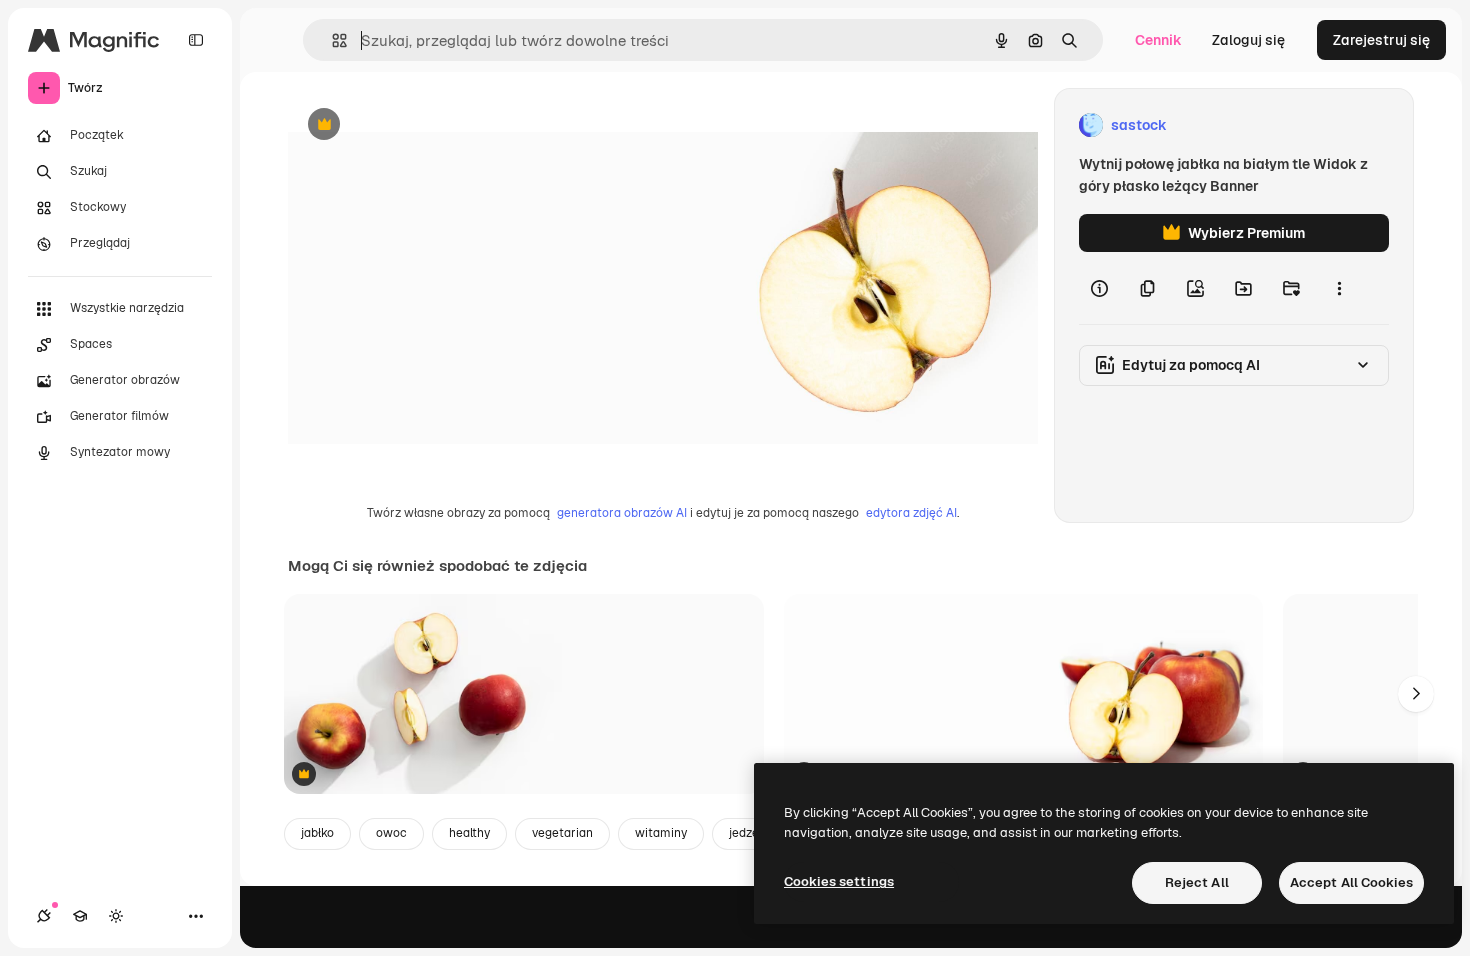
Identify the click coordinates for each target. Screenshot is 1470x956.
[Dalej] (1416, 694)
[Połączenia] (44, 916)
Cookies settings (839, 881)
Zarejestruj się (1381, 40)
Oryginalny (426, 125)
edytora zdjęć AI (911, 513)
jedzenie (752, 833)
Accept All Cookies (1351, 882)
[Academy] (80, 916)
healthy (469, 833)
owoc (391, 833)
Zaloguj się (1248, 40)
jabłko (317, 833)
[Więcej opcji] (1339, 288)
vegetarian (562, 833)
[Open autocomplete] (331, 40)
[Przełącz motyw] (116, 916)
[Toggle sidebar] (196, 40)
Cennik (1158, 40)
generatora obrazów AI (622, 513)
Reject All (1197, 882)
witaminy (661, 833)
